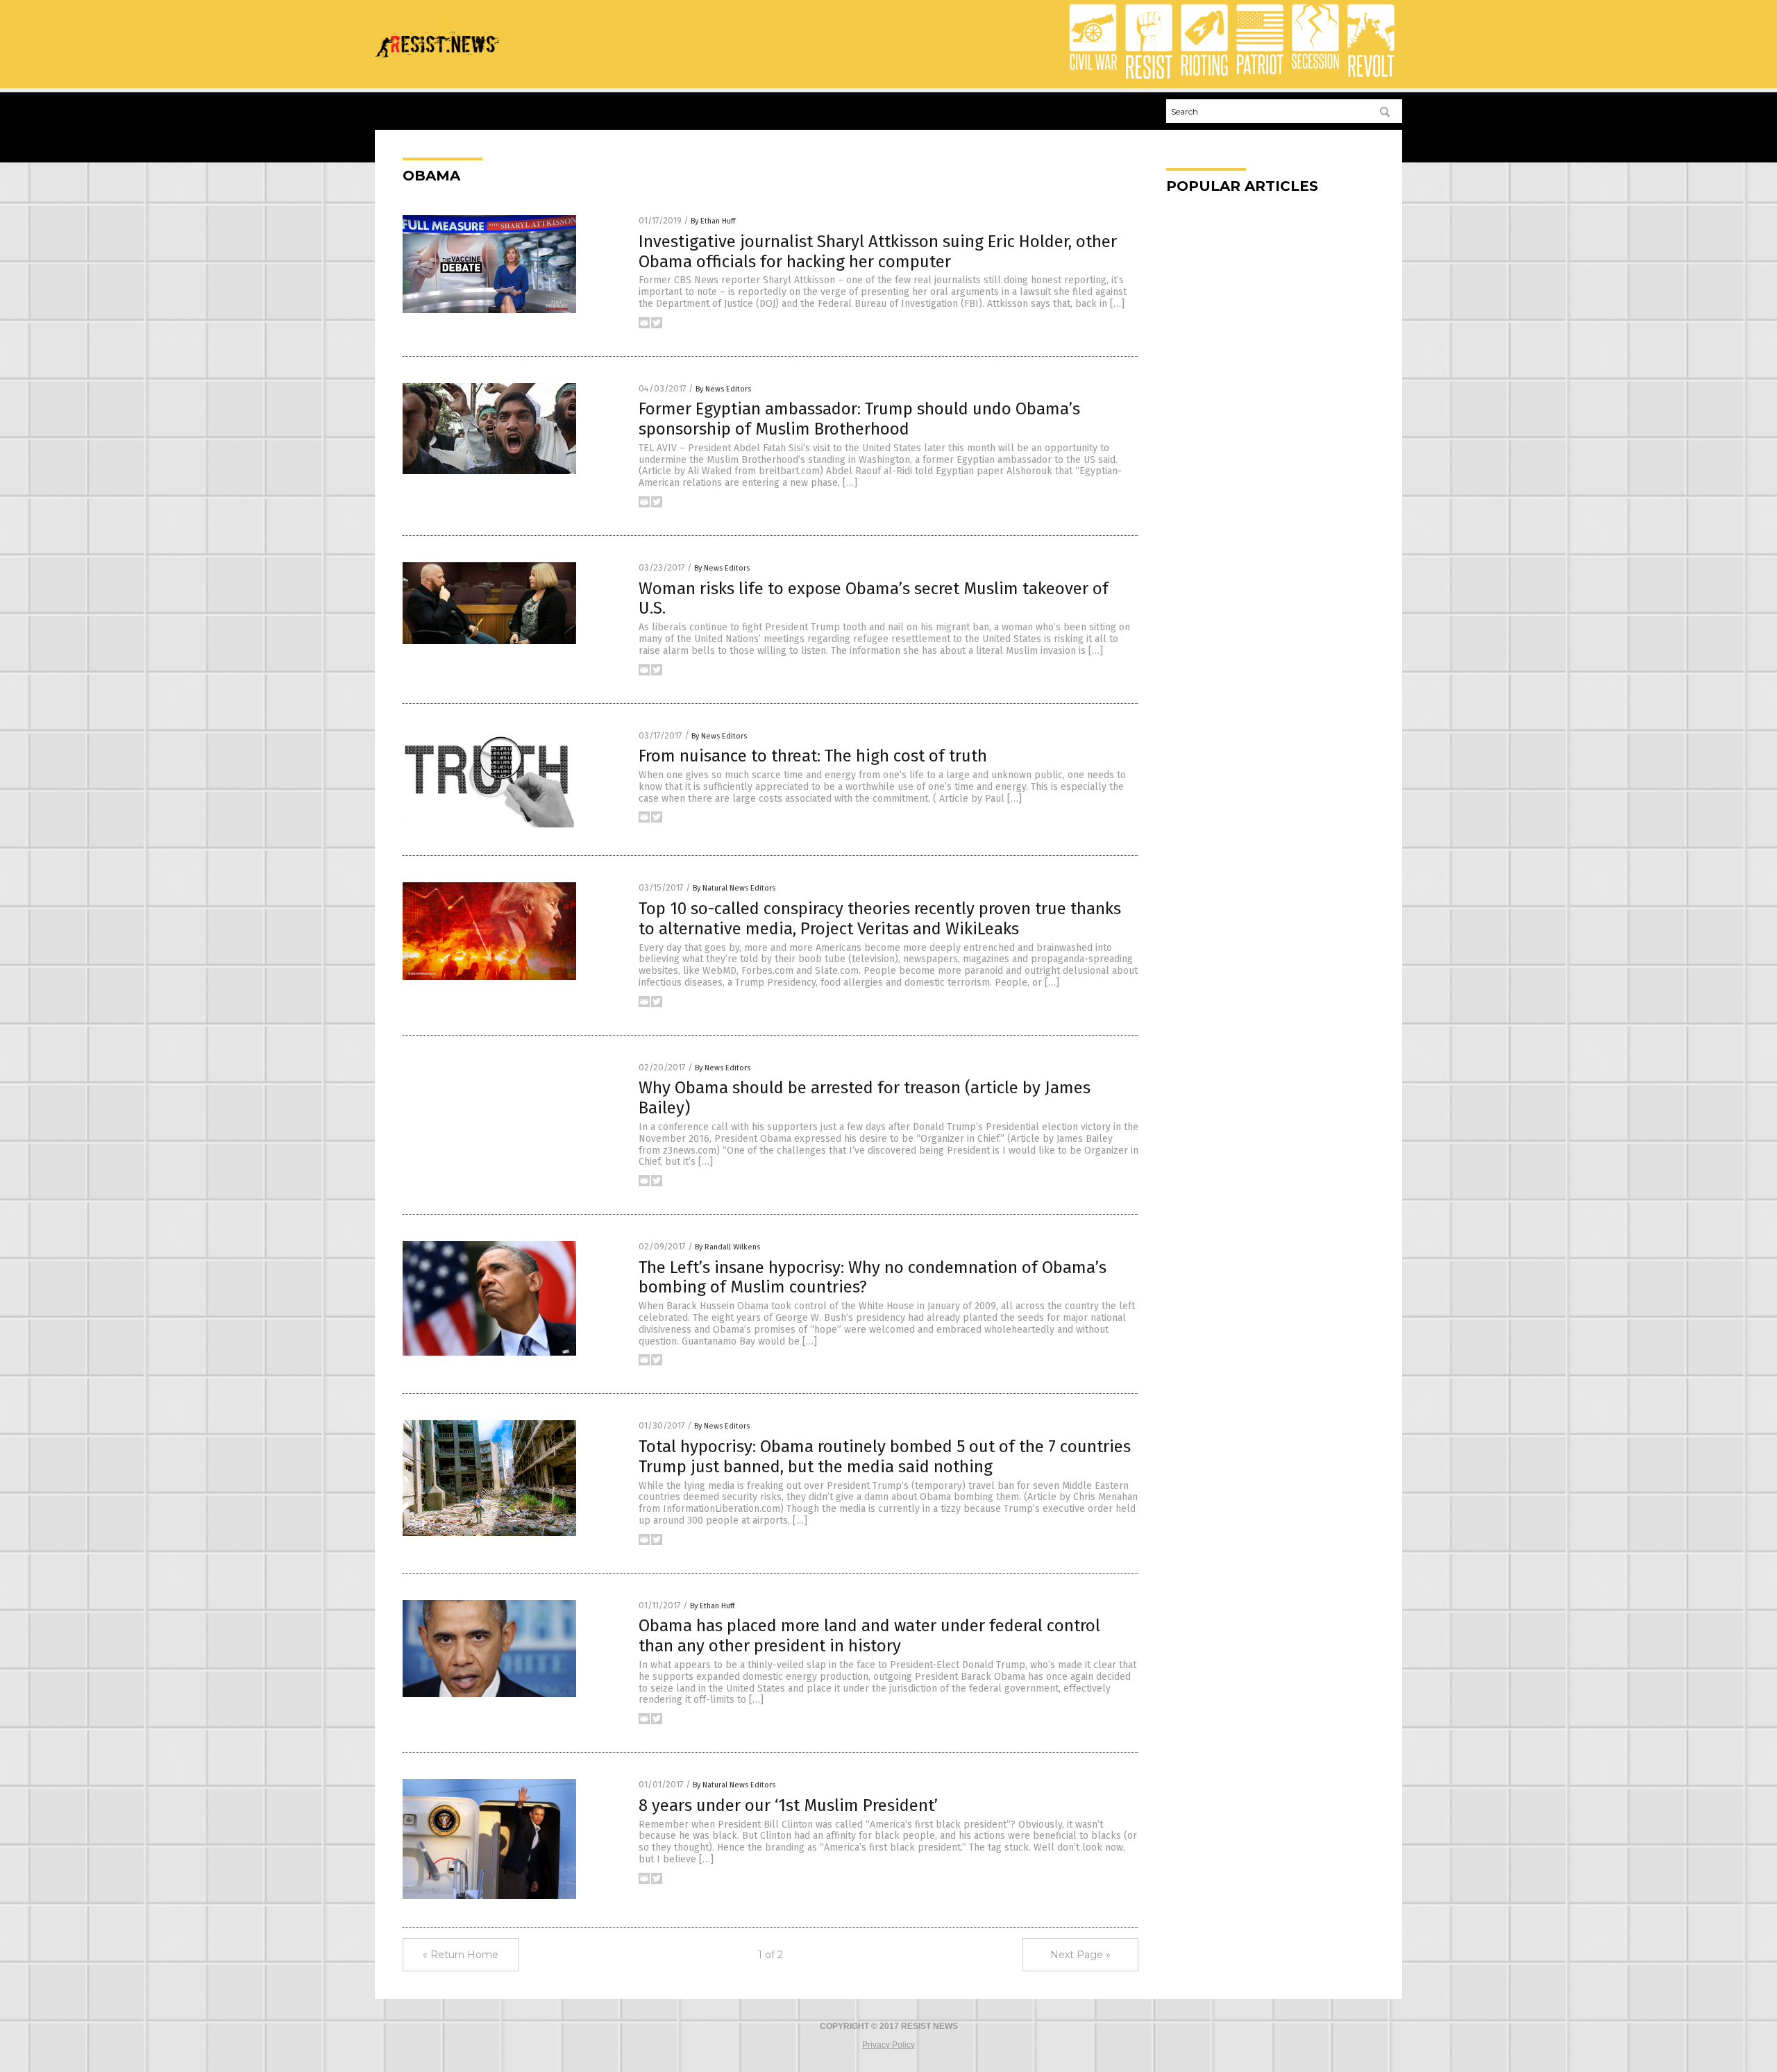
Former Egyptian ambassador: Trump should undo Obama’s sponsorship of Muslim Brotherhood (859, 419)
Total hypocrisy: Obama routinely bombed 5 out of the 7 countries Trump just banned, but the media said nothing (885, 1457)
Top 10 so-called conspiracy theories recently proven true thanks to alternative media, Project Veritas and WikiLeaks (880, 919)
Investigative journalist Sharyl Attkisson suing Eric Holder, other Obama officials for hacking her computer (878, 252)
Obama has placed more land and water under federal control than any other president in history (869, 1636)
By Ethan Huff (713, 221)
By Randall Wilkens (727, 1247)
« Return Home (461, 1955)
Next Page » (1080, 1955)
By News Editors (723, 389)
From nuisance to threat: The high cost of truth (813, 756)
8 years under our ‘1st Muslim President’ (788, 1805)
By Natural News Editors (734, 888)
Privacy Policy (888, 2045)
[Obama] (437, 62)
